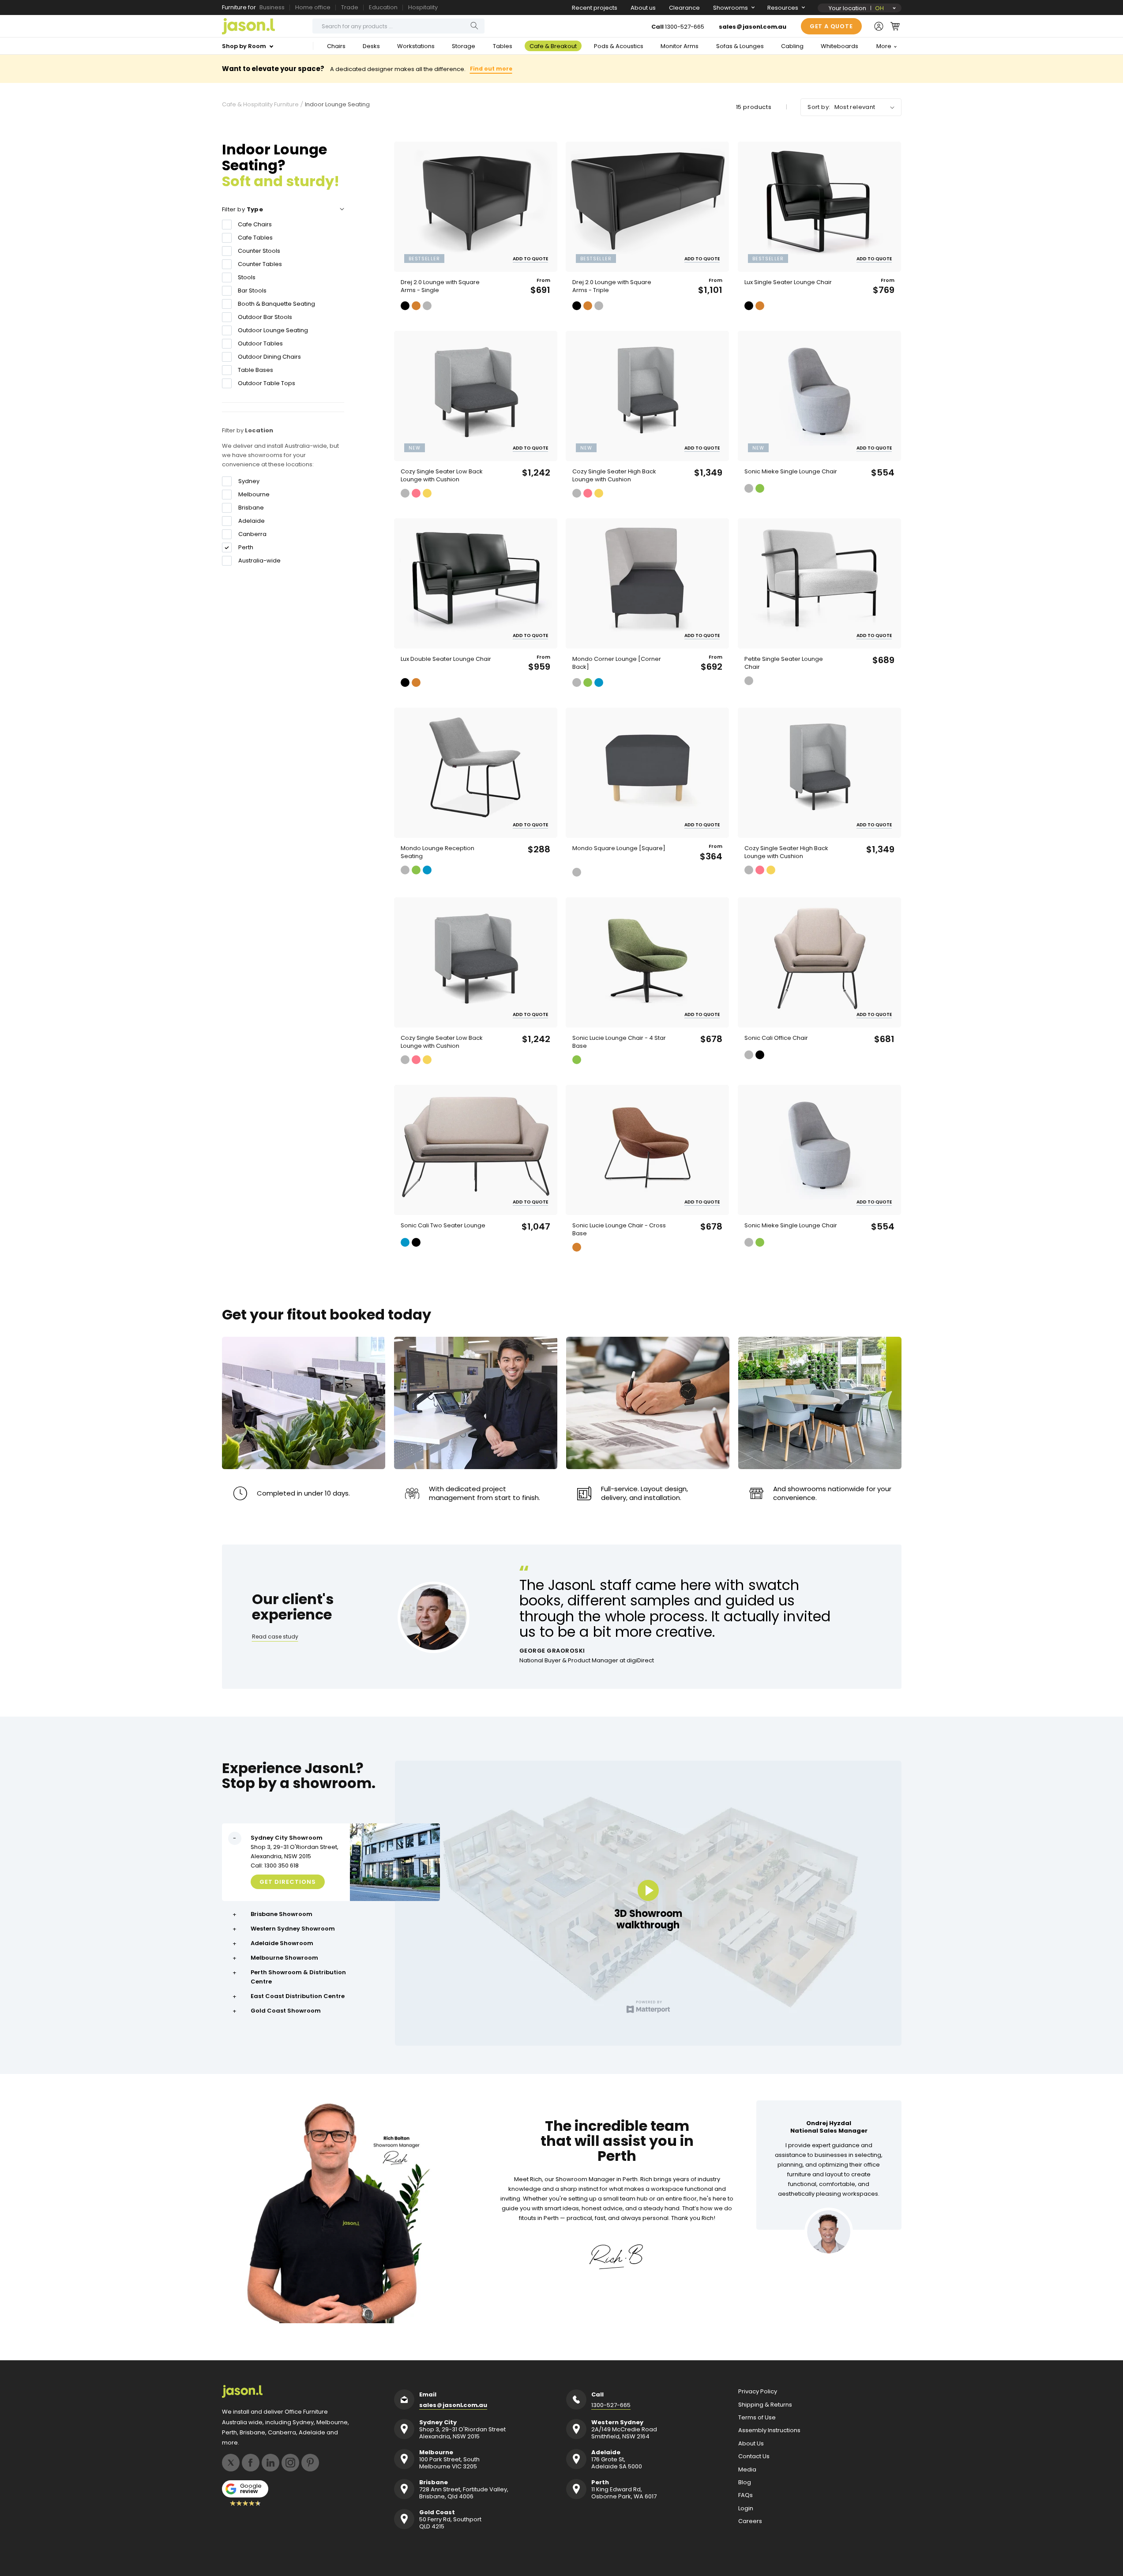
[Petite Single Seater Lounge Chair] (819, 583)
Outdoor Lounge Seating (273, 330)
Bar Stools (252, 291)
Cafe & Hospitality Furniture (260, 105)
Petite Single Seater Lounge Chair (784, 663)
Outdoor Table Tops (267, 383)
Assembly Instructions (769, 2430)
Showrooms (731, 8)
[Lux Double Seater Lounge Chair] (476, 583)
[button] (895, 26)
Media (747, 2470)
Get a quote (831, 26)
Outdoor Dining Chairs (269, 357)
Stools (247, 277)
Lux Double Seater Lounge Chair (446, 659)
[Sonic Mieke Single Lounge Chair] (819, 396)
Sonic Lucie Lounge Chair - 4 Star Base (619, 1042)
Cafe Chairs (255, 224)
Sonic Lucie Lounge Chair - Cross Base (619, 1230)
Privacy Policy (758, 2392)
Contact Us (754, 2456)
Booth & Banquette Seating (276, 304)
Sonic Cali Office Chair (776, 1038)
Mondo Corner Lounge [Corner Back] (617, 663)
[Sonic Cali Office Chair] (819, 962)
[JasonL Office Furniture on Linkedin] (270, 2463)
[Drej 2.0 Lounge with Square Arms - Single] (476, 207)
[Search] (474, 26)
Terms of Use (757, 2418)
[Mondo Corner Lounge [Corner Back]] (647, 583)
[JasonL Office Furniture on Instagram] (290, 2463)
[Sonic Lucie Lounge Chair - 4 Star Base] (647, 962)
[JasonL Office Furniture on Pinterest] (310, 2463)
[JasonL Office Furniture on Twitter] (231, 2463)
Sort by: (819, 107)
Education (383, 7)
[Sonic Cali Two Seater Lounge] (476, 1150)
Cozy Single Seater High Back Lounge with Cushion (614, 476)
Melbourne (254, 495)
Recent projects (595, 8)
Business (272, 7)
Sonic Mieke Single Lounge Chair (791, 472)
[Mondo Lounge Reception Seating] (476, 773)
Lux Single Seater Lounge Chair (788, 282)
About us (643, 8)
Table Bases (255, 370)
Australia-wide (259, 561)
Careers (750, 2521)
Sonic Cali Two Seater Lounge (443, 1226)
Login (746, 2509)
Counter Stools (259, 251)
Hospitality (423, 7)
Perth (246, 547)
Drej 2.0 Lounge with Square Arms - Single (440, 286)
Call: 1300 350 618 (275, 1865)
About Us (751, 2444)
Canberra (252, 534)
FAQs (746, 2495)
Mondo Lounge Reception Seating (438, 852)
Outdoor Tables (260, 343)
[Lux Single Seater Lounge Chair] (819, 207)
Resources (783, 8)
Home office (313, 7)
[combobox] (398, 26)
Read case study (275, 1637)
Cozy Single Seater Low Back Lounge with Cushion (442, 476)
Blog (745, 2482)
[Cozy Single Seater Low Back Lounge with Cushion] (476, 396)
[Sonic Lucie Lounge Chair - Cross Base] (647, 1150)
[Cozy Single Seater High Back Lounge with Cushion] (647, 396)
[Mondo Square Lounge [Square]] (647, 773)
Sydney (249, 481)
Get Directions (288, 1882)
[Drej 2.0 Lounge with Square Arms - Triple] (647, 207)
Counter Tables (260, 264)
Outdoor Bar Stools (265, 317)
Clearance (684, 8)
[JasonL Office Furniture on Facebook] (251, 2463)
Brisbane (251, 508)
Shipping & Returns (765, 2405)
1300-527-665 (685, 27)
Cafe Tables (255, 238)
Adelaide (252, 521)
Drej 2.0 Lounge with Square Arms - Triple (612, 286)
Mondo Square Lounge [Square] (619, 848)
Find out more (491, 69)
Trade (350, 7)
